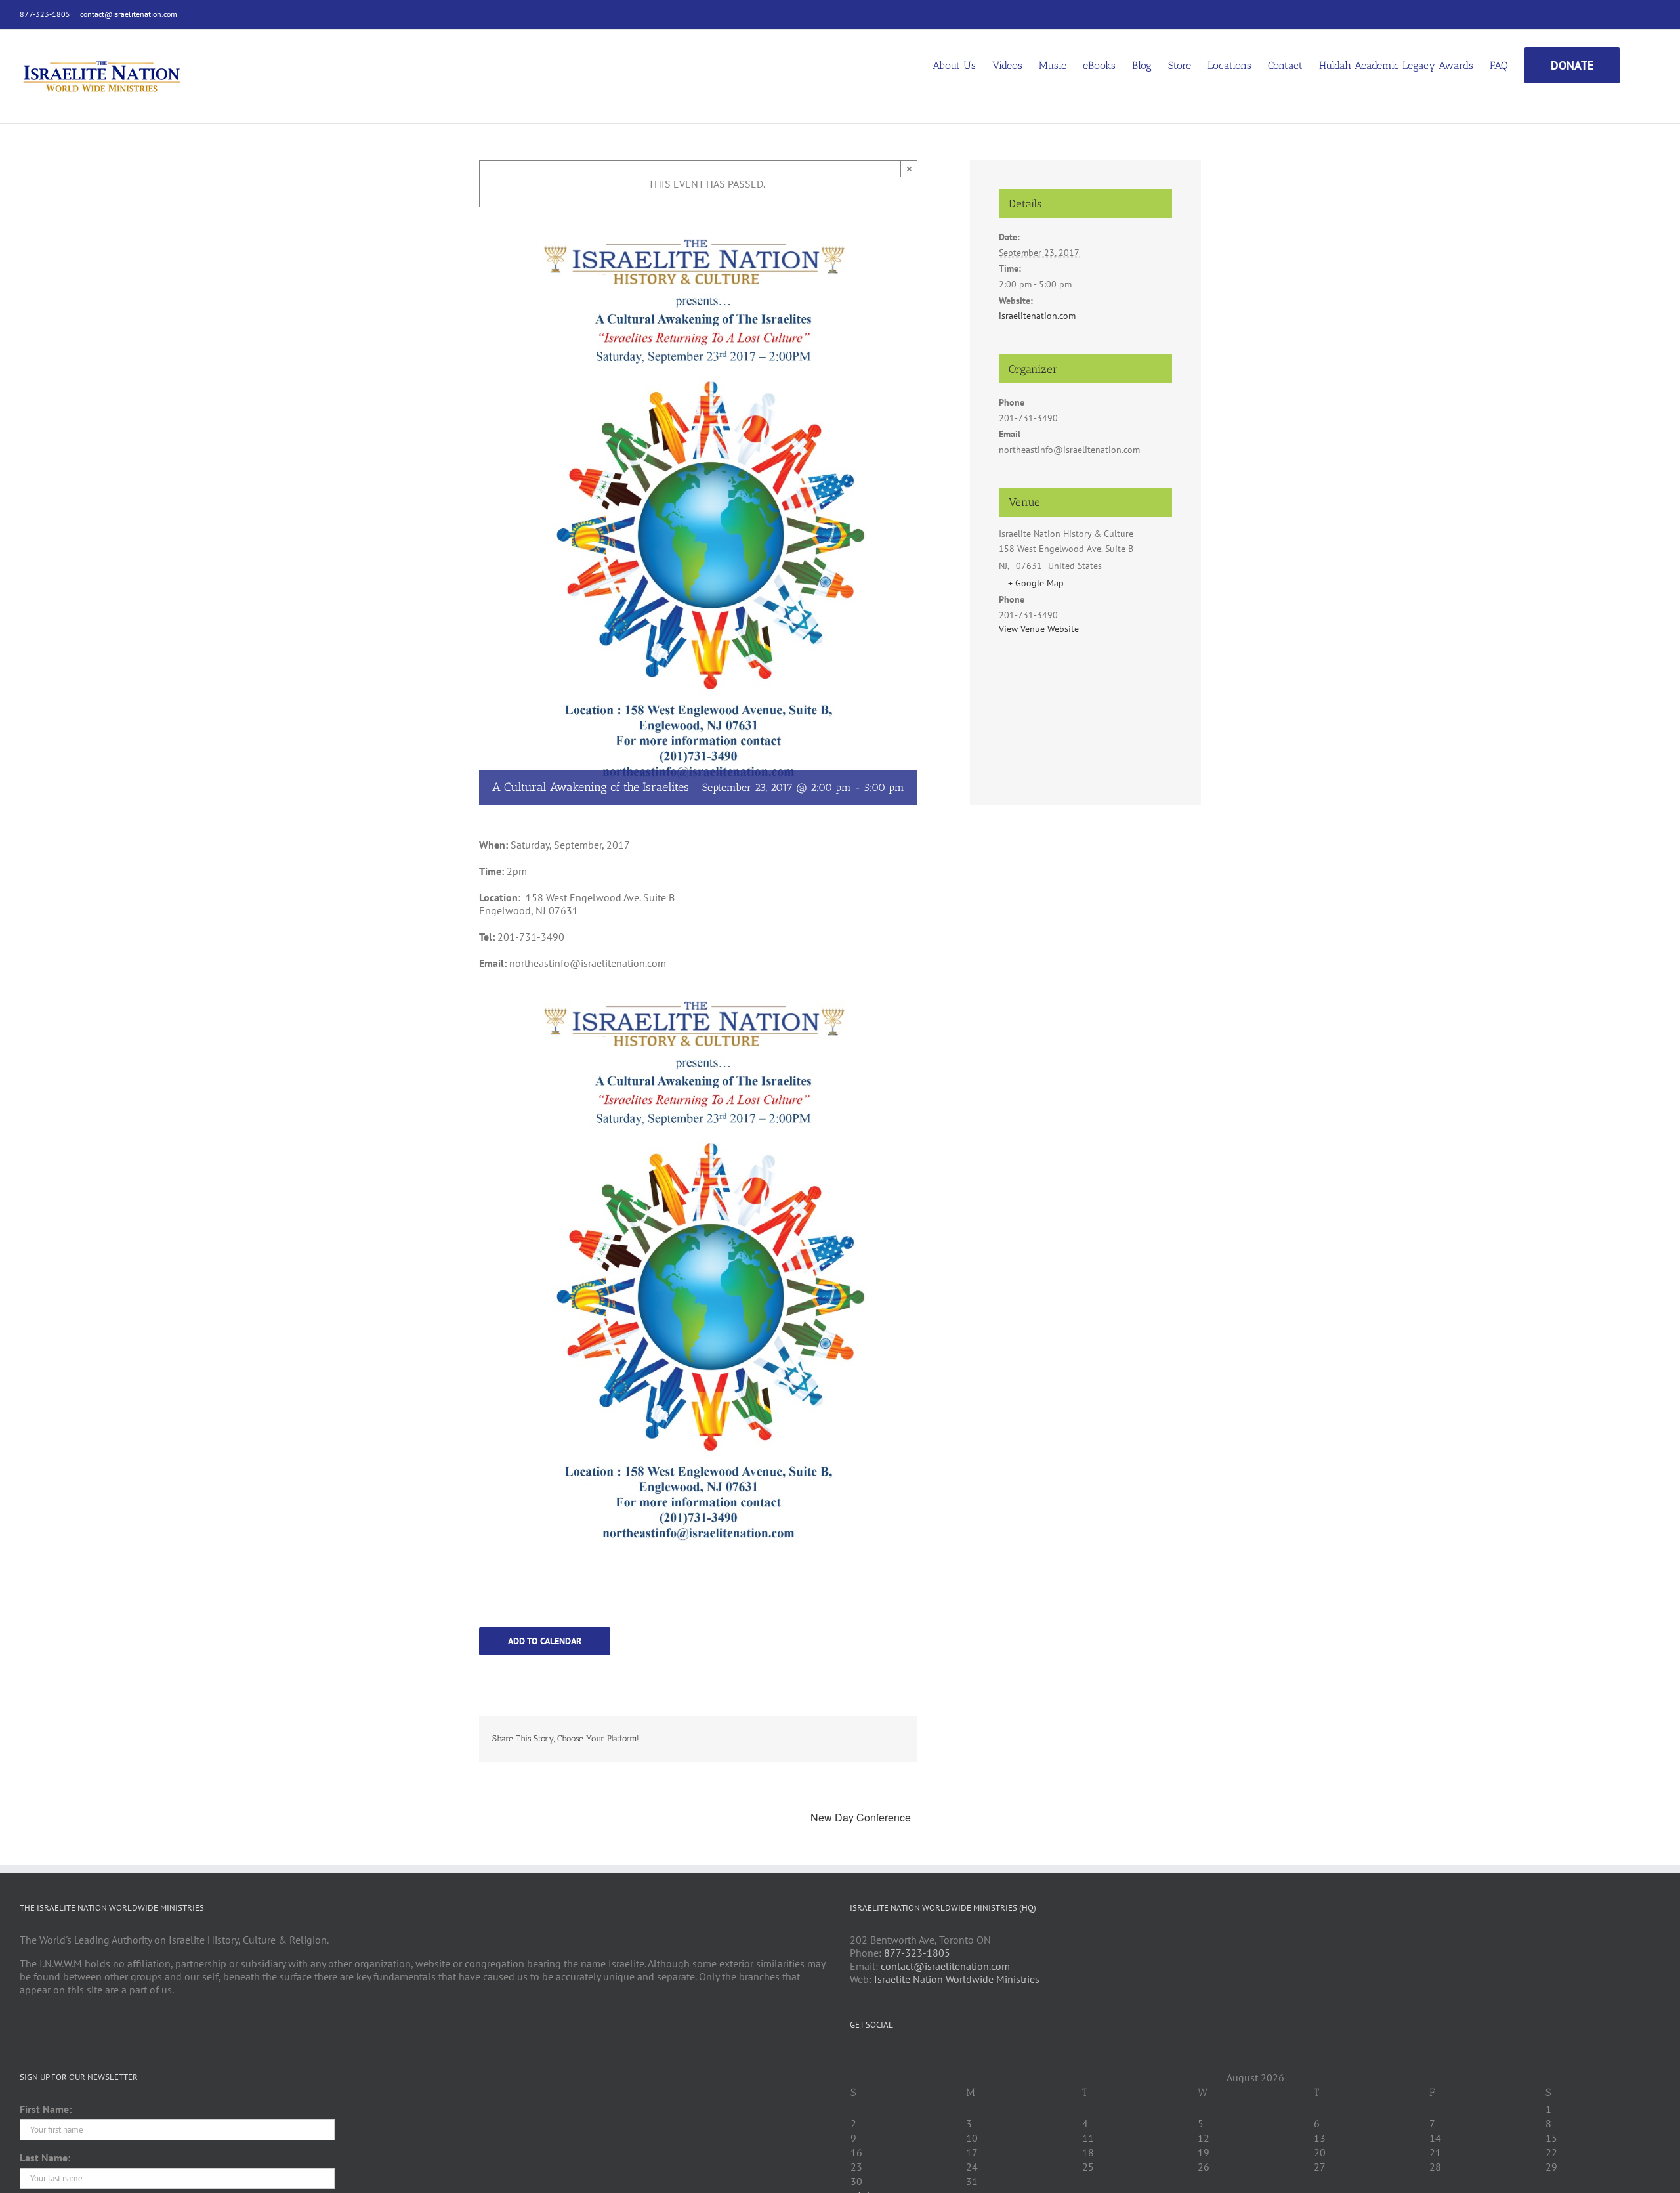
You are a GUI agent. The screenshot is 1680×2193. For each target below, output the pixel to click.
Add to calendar (545, 1641)
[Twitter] (871, 2056)
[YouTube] (889, 2056)
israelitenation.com (1037, 316)
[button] (1640, 64)
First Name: (46, 2109)
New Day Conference (861, 1817)
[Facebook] (854, 2056)
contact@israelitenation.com (129, 14)
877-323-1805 (917, 1953)
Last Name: (45, 2158)
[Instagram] (907, 2056)
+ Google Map (1036, 583)
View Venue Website (1039, 629)
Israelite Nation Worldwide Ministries (957, 1979)
